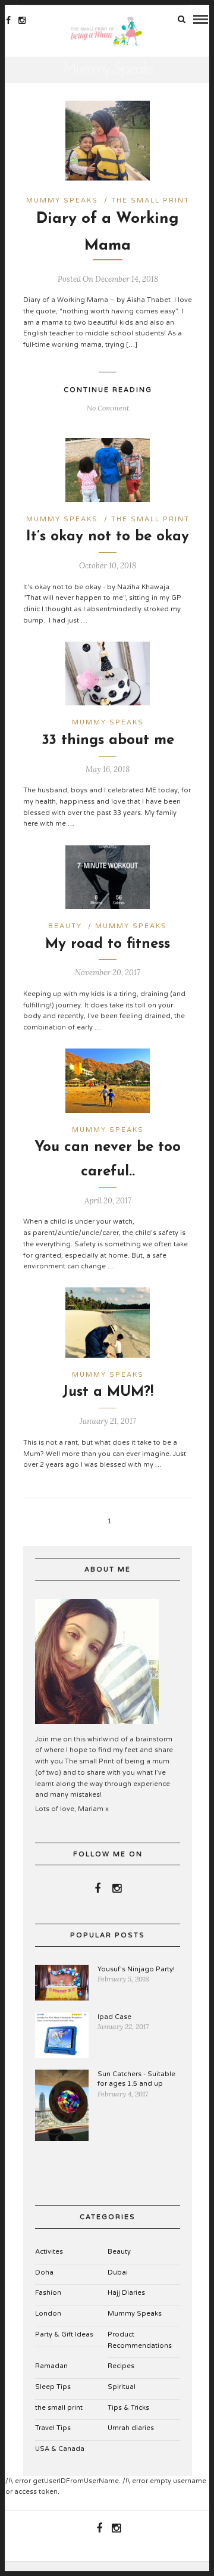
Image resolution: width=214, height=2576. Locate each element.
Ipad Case (114, 2017)
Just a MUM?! (108, 1392)
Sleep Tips (53, 2387)
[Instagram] (22, 20)
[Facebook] (97, 1889)
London (48, 2314)
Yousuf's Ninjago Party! (136, 1969)
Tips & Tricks (128, 2408)
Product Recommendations (140, 2340)
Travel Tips (53, 2428)
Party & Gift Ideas (64, 2334)
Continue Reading (108, 390)
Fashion (48, 2293)
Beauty (65, 926)
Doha (44, 2272)
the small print (150, 200)
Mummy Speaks (62, 200)
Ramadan (51, 2366)
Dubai (118, 2272)
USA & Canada (60, 2449)
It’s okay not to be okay (108, 537)
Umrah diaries (131, 2428)
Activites (49, 2252)
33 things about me (108, 741)
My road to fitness (108, 944)
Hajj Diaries (126, 2293)
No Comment (108, 408)
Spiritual (122, 2387)
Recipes (121, 2366)
